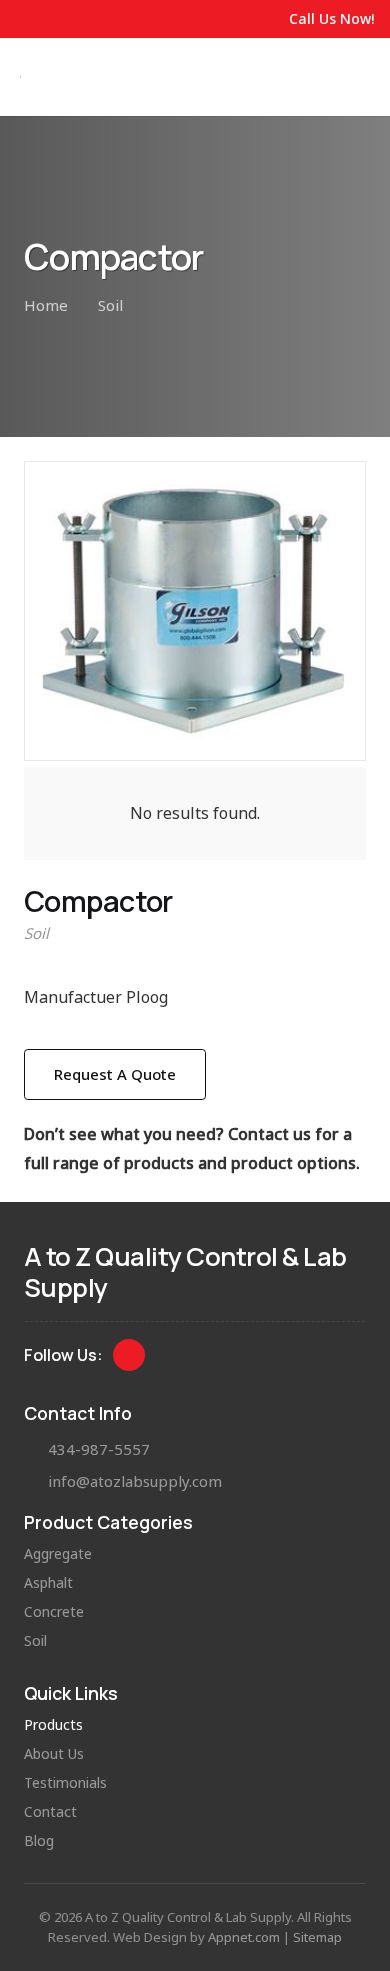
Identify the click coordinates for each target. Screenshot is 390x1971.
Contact (50, 1811)
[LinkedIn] (129, 1355)
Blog (39, 1840)
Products (53, 1724)
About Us (54, 1753)
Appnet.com (244, 1937)
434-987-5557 (99, 1449)
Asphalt (48, 1582)
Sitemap (317, 1937)
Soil (36, 933)
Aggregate (58, 1553)
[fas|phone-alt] (36, 1449)
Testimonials (65, 1782)
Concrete (54, 1611)
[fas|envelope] (36, 1481)
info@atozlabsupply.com (135, 1481)
